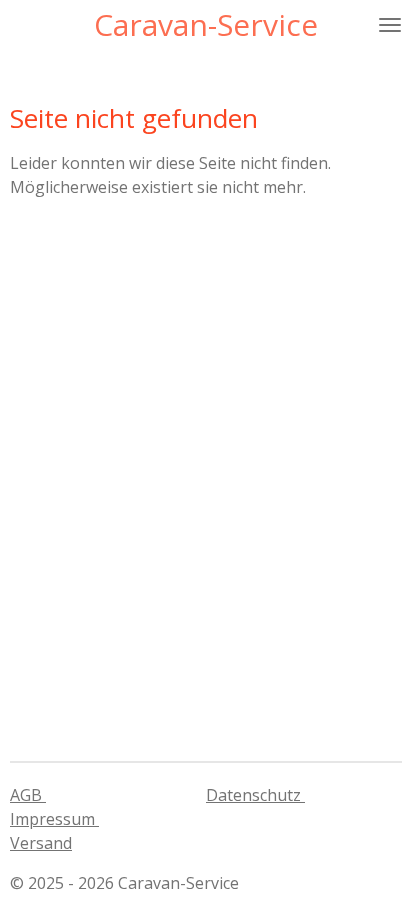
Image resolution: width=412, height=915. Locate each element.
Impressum (54, 819)
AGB (28, 795)
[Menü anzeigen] (390, 25)
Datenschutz (255, 795)
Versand (41, 843)
